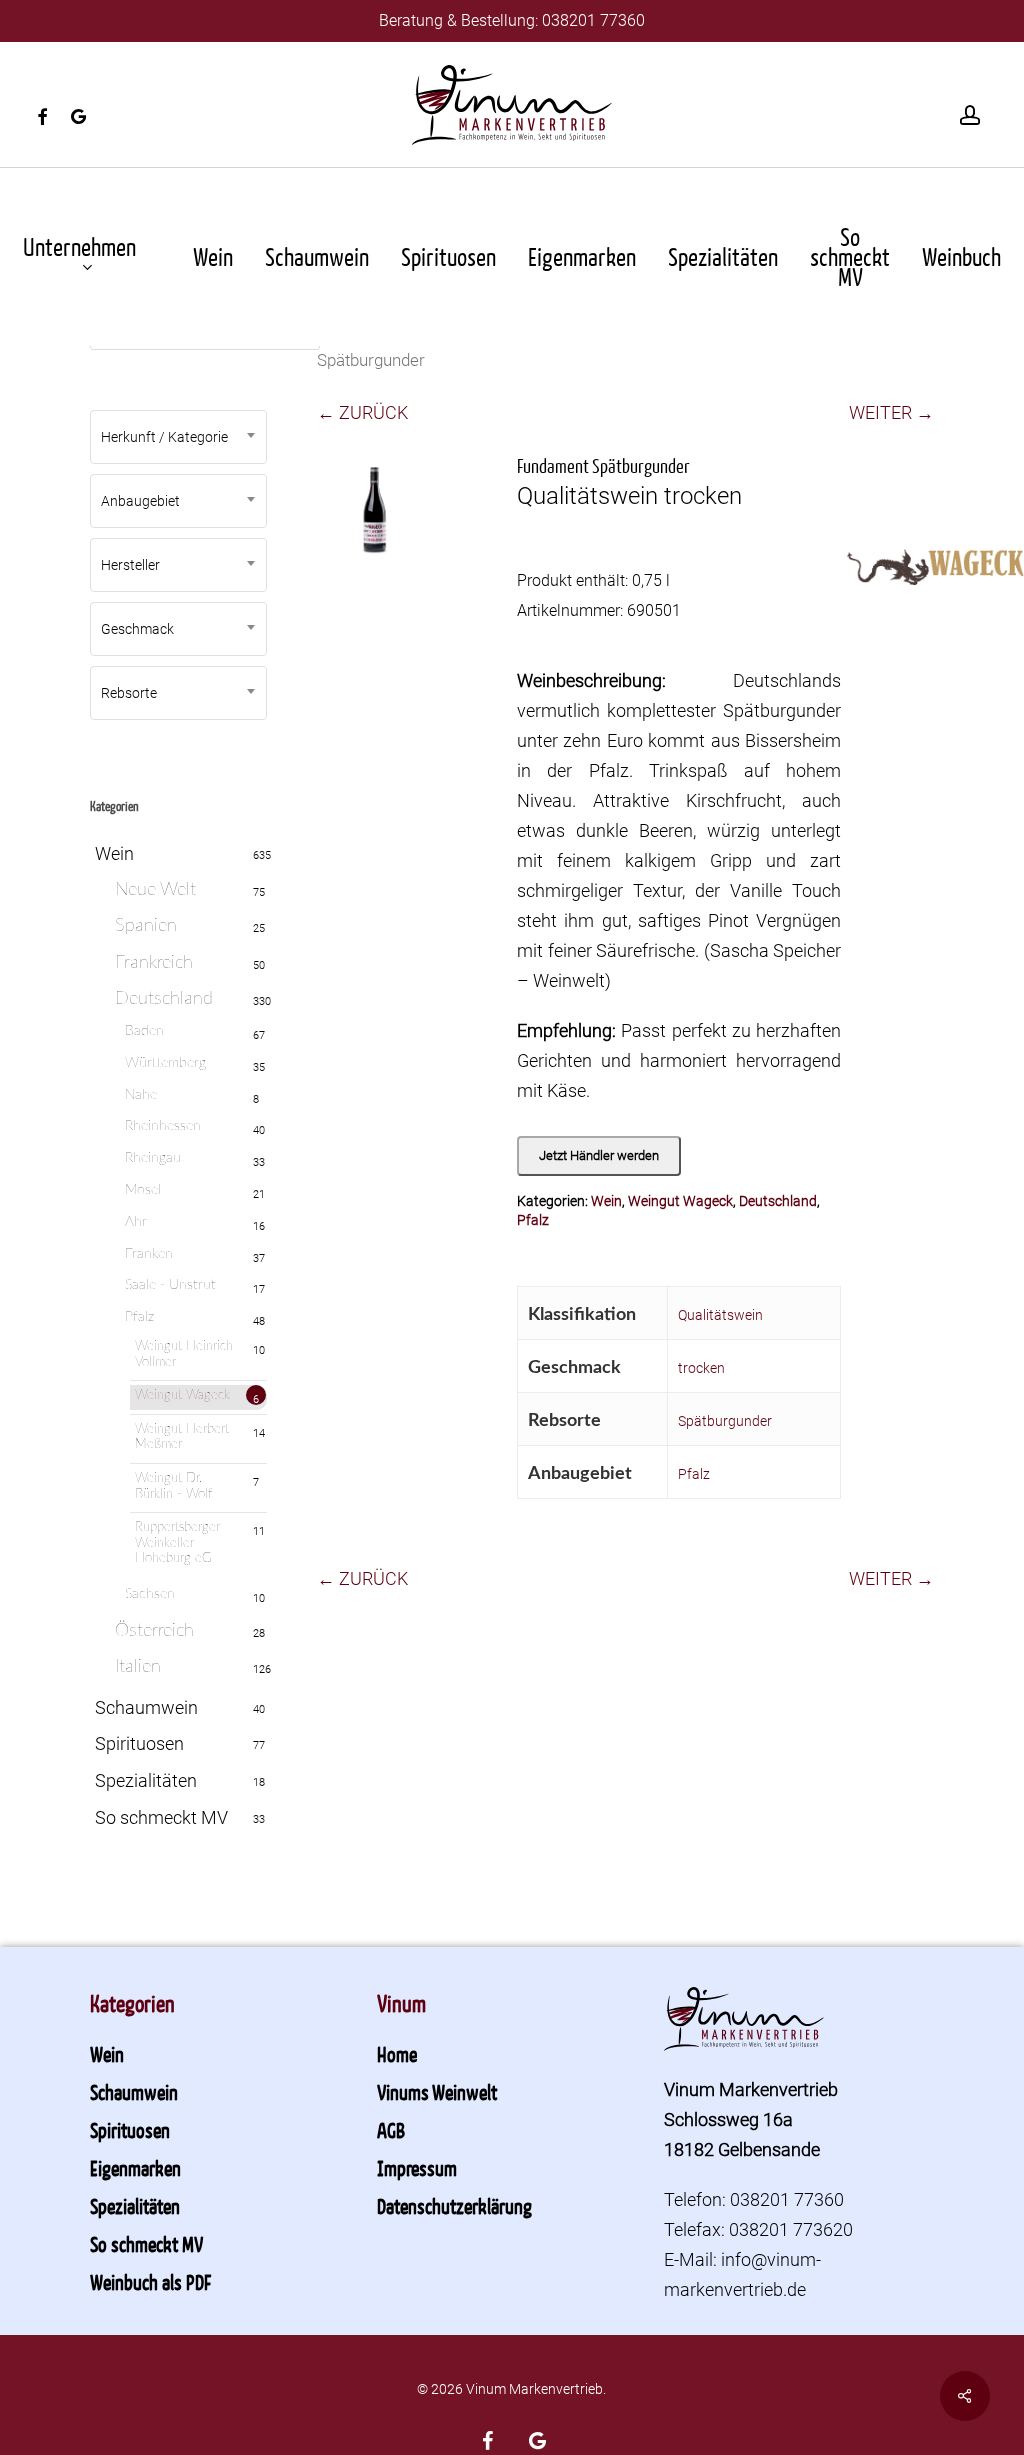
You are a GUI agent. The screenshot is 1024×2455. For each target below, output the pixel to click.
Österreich (154, 1631)
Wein (114, 853)
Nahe (141, 1095)
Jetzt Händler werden (599, 1155)
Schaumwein (146, 1707)
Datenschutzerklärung (454, 2206)
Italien (138, 1667)
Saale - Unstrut (170, 1285)
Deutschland (164, 999)
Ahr (136, 1222)
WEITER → (891, 412)
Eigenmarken (135, 2168)
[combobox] (178, 437)
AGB (391, 2130)
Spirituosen (139, 1743)
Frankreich (154, 963)
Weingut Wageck (182, 1395)
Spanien (146, 926)
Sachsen (150, 1594)
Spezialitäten (146, 1780)
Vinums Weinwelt (437, 2092)
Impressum (417, 2168)
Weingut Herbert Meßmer (182, 1437)
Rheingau (153, 1158)
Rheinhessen (163, 1126)
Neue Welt (155, 890)
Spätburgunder (725, 1421)
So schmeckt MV (161, 1817)
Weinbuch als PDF (150, 2282)
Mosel (143, 1190)
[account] (970, 115)
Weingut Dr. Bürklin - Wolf (173, 1486)
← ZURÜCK (362, 412)
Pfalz (139, 1317)
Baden (144, 1031)
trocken (701, 1368)
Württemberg (165, 1063)
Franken (149, 1254)
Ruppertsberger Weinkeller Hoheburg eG (177, 1543)
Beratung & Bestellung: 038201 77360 (512, 20)
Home (397, 2054)
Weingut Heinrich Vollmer (184, 1354)
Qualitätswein (720, 1315)
